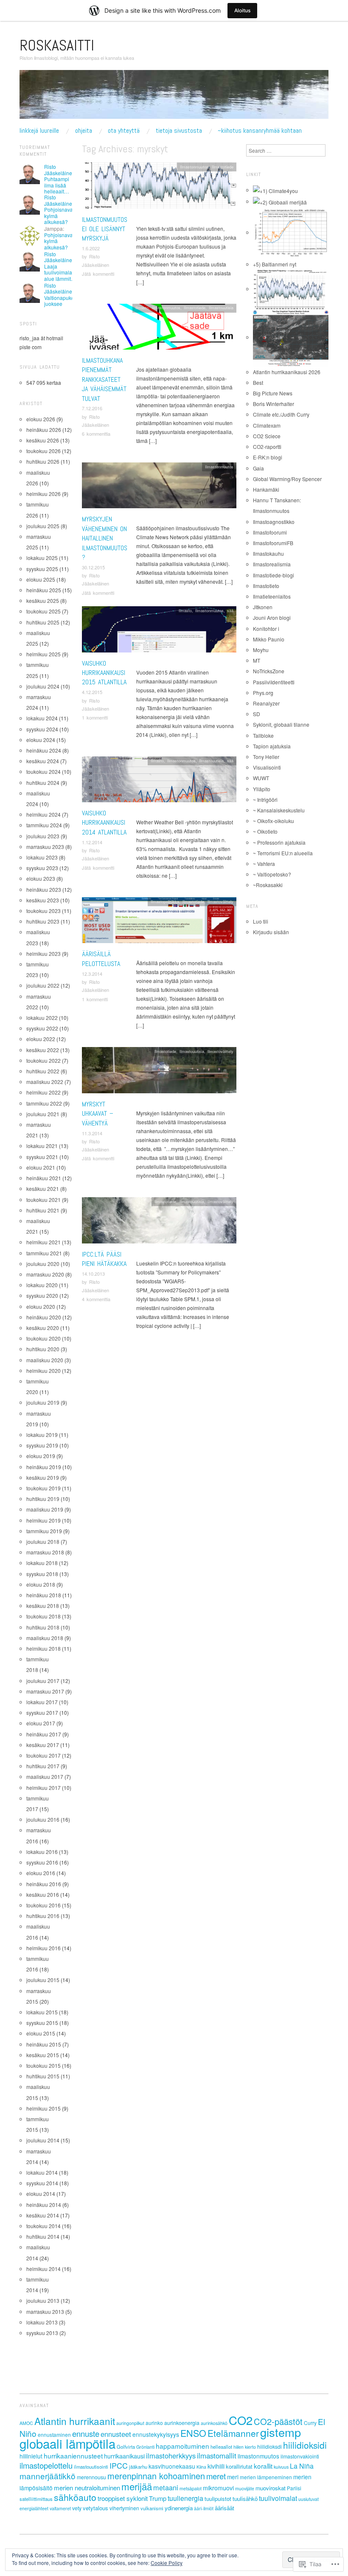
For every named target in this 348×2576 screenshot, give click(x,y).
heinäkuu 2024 (44, 750)
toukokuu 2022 (43, 1060)
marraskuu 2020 (45, 1274)
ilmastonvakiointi (300, 2456)
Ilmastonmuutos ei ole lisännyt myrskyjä (105, 229)
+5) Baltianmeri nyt (275, 264)
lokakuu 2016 (42, 1852)
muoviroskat (271, 2488)
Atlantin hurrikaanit (75, 2421)
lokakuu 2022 (42, 1018)
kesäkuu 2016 (43, 1894)
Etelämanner (233, 2433)
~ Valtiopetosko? (272, 874)
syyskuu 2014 (42, 2183)
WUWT (261, 778)
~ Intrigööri (265, 799)
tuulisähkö (245, 2499)
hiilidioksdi (269, 2447)
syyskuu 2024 (42, 729)
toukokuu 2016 (43, 1905)
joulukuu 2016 (43, 1819)
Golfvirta (126, 2447)
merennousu (91, 2477)
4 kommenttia (96, 1299)
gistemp (281, 2432)
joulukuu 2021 (43, 1114)
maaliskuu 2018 (45, 1638)
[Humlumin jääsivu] (280, 201)
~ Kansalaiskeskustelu (279, 810)
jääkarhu (138, 2467)
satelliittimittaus (36, 2499)
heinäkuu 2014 (44, 2205)
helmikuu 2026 (43, 494)
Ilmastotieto (266, 586)
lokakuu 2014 (42, 2172)
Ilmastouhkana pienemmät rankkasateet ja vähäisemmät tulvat (104, 379)
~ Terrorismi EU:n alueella (283, 853)
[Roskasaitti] (174, 97)
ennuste (86, 2433)
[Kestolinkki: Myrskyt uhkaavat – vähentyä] (159, 1072)
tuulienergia (185, 2498)
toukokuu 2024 (43, 771)
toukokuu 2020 (43, 1338)
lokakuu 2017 (42, 1702)
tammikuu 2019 (44, 1531)
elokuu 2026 (41, 419)
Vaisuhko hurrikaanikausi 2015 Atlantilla (104, 673)
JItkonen (263, 607)
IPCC (119, 2465)
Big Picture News (273, 393)
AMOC (26, 2423)
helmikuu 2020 (43, 1371)
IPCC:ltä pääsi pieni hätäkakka (104, 1259)
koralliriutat (239, 2466)
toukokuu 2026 (43, 451)
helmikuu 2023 (43, 953)
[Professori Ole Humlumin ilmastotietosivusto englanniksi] (275, 190)
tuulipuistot (218, 2499)
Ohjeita (84, 131)
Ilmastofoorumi (270, 532)
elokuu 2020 (41, 1306)
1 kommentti (95, 717)
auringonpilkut (130, 2423)
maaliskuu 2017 (45, 1777)
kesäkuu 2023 (43, 900)
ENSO (193, 2433)
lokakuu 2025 (42, 558)
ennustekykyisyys (156, 2434)
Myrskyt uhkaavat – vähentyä (98, 1114)
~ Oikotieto (265, 831)
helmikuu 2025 (43, 654)
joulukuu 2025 (43, 526)
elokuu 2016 (41, 1873)
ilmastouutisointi (91, 2467)
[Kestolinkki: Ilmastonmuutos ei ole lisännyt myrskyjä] (159, 188)
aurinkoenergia (182, 2423)
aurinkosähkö (214, 2423)
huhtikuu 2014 (43, 2236)
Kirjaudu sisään (271, 932)
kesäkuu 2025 (43, 601)
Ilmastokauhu (268, 553)
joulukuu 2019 (43, 1402)
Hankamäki (266, 489)
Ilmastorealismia (272, 564)
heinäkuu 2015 (44, 2044)
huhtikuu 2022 (43, 1071)
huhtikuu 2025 (43, 622)
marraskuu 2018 (45, 1552)
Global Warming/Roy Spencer (287, 479)
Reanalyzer (266, 703)
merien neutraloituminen (87, 2488)
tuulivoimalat (278, 2498)
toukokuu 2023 (43, 911)
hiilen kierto (245, 2447)
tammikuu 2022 (44, 1103)
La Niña (302, 2466)
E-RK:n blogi (268, 457)
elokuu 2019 (41, 1456)
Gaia (258, 468)
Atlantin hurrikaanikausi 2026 (287, 372)
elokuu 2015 (41, 2033)
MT (257, 660)
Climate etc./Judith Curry (281, 414)
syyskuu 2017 (42, 1712)
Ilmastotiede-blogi (274, 575)
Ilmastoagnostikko (274, 522)
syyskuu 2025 (42, 569)
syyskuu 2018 (42, 1574)
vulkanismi (152, 2508)
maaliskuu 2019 (45, 1509)
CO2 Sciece (267, 436)
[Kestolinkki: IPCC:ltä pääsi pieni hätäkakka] (159, 1222)
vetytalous (95, 2508)
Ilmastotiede (223, 167)
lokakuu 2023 (42, 857)
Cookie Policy (167, 2563)
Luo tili (261, 921)
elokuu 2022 (41, 1039)
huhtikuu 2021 (43, 1210)
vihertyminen (124, 2508)
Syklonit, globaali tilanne (281, 724)
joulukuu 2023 (43, 836)
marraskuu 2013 (45, 2311)
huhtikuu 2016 (43, 1916)
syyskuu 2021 (42, 1157)
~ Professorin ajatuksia (279, 842)
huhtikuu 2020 (43, 1349)
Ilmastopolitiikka (165, 902)
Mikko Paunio (269, 639)
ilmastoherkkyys (171, 2456)
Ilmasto (142, 308)
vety (77, 2508)
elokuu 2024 (41, 740)
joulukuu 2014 (43, 2140)
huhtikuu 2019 (43, 1499)
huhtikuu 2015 (43, 2076)
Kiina (201, 2467)
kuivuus (281, 2467)
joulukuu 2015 (43, 1980)
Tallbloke (263, 735)
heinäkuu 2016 (44, 1884)
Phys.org (263, 693)
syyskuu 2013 (42, 2333)
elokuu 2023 (41, 878)
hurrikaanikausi (124, 2456)
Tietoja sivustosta (179, 131)
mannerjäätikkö (48, 2476)
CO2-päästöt (278, 2421)
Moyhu (261, 650)
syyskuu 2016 (42, 1862)
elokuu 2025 (41, 579)
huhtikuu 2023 (43, 921)
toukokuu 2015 (43, 2065)
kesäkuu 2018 (43, 1606)
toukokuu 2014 (43, 2226)
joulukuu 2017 (43, 1681)
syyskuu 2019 (42, 1445)
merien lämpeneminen (266, 2477)
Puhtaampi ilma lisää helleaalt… (57, 185)
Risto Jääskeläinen (60, 169)
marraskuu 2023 (45, 847)
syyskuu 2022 (42, 1028)
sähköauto (75, 2497)
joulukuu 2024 (43, 686)
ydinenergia (179, 2508)
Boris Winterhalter (274, 404)
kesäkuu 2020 (43, 1328)
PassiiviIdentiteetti (274, 682)
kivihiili (216, 2466)
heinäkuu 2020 (44, 1317)
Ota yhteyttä (124, 131)
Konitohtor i (266, 629)
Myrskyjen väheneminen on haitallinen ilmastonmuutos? (105, 538)
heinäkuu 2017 (44, 1734)
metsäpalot (191, 2488)
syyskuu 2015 (42, 2023)
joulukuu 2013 (43, 2300)
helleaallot (221, 2447)
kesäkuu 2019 (43, 1477)
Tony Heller (266, 757)
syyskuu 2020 (42, 1295)
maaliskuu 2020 (45, 1360)
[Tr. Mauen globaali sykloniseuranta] (291, 289)
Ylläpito (262, 789)
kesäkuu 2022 (43, 1050)
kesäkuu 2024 (43, 761)
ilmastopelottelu (46, 2465)
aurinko (154, 2423)
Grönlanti (145, 2447)
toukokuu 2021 (43, 1200)
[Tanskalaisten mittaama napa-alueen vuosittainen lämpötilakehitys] (291, 232)
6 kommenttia (96, 434)
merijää (137, 2486)
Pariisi (294, 2488)
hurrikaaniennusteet (73, 2456)
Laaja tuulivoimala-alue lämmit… (60, 272)
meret (216, 2476)
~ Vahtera (264, 864)
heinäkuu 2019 (44, 1467)
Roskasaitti (57, 45)
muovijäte (245, 2488)
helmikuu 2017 (43, 1788)
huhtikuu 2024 (43, 783)
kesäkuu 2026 (43, 440)
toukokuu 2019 (43, 1488)
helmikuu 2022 (43, 1092)
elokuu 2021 (41, 1167)
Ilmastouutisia (221, 308)
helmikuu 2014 (43, 2269)
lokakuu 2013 (42, 2322)
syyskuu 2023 (42, 868)
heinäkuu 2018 (44, 1595)
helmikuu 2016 (43, 1948)
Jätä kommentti (98, 274)
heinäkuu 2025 (44, 590)
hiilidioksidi (305, 2445)
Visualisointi (267, 767)
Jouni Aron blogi (272, 617)
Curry (310, 2423)
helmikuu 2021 (43, 1242)
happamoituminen (182, 2446)
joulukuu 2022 (43, 985)
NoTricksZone (269, 671)
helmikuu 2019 (43, 1520)
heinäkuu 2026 (44, 430)
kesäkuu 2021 (43, 1189)
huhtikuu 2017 (43, 1766)
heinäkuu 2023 (44, 889)
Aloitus (242, 10)
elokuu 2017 (41, 1723)
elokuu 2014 (41, 2194)
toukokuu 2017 (43, 1755)
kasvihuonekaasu (172, 2466)
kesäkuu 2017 (43, 1745)
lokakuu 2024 (42, 718)
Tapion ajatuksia (272, 746)
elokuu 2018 (41, 1584)
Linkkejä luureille (39, 131)
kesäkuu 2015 (43, 2055)
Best (258, 382)
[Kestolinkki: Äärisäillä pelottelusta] (159, 923)
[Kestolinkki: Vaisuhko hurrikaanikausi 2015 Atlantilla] (159, 631)
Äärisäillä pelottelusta (101, 959)
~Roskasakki (268, 885)
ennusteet (116, 2434)
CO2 (241, 2420)
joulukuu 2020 (43, 1264)
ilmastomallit (217, 2456)
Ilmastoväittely (220, 902)
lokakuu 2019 (42, 1435)
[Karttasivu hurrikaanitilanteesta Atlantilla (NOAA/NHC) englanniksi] (291, 337)
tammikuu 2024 (44, 825)
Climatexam (267, 425)
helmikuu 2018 (43, 1648)
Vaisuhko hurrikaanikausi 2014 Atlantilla (104, 823)
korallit (263, 2466)
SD (257, 714)
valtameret (60, 2508)
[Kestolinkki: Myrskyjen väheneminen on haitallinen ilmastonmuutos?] (159, 488)
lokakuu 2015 (42, 2012)
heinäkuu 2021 (44, 1178)
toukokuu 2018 (43, 1616)
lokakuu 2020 (42, 1285)
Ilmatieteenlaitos (272, 596)
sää (230, 610)
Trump (158, 2498)
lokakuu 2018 (42, 1563)
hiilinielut (31, 2456)
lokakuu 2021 (42, 1146)
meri (233, 2477)
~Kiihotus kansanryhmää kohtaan (260, 131)
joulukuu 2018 (43, 1541)
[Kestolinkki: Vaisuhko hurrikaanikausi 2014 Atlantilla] (159, 782)
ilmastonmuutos (258, 2456)
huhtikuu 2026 (43, 461)
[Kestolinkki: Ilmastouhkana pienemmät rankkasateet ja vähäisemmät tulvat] (159, 329)
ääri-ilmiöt (204, 2508)
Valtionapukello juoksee (62, 301)
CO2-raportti (267, 447)
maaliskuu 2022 (45, 1082)
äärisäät (225, 2508)
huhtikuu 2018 (43, 1627)
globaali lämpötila (67, 2443)
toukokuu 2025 (43, 611)
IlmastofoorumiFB (273, 543)
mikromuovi (218, 2488)
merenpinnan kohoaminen (156, 2476)
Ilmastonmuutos (194, 167)
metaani (166, 2487)
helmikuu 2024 (43, 814)
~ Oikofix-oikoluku (274, 821)
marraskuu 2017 (45, 1691)
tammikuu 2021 (44, 1253)
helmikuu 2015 (43, 2108)
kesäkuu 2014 (43, 2215)
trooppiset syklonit (123, 2498)
